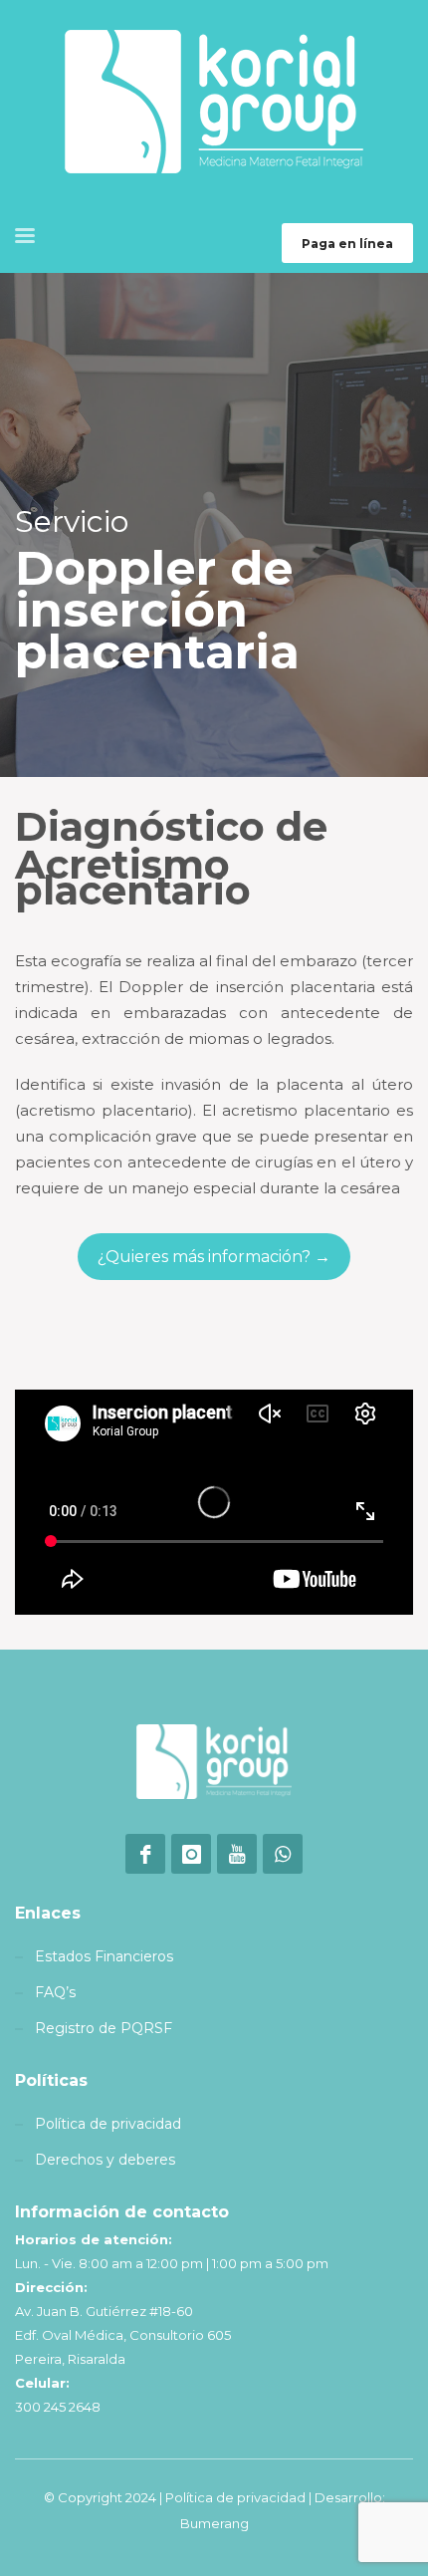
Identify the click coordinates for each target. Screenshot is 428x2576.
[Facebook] (145, 1854)
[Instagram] (191, 1854)
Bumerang (214, 2523)
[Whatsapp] (283, 1854)
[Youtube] (237, 1854)
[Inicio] (214, 1762)
